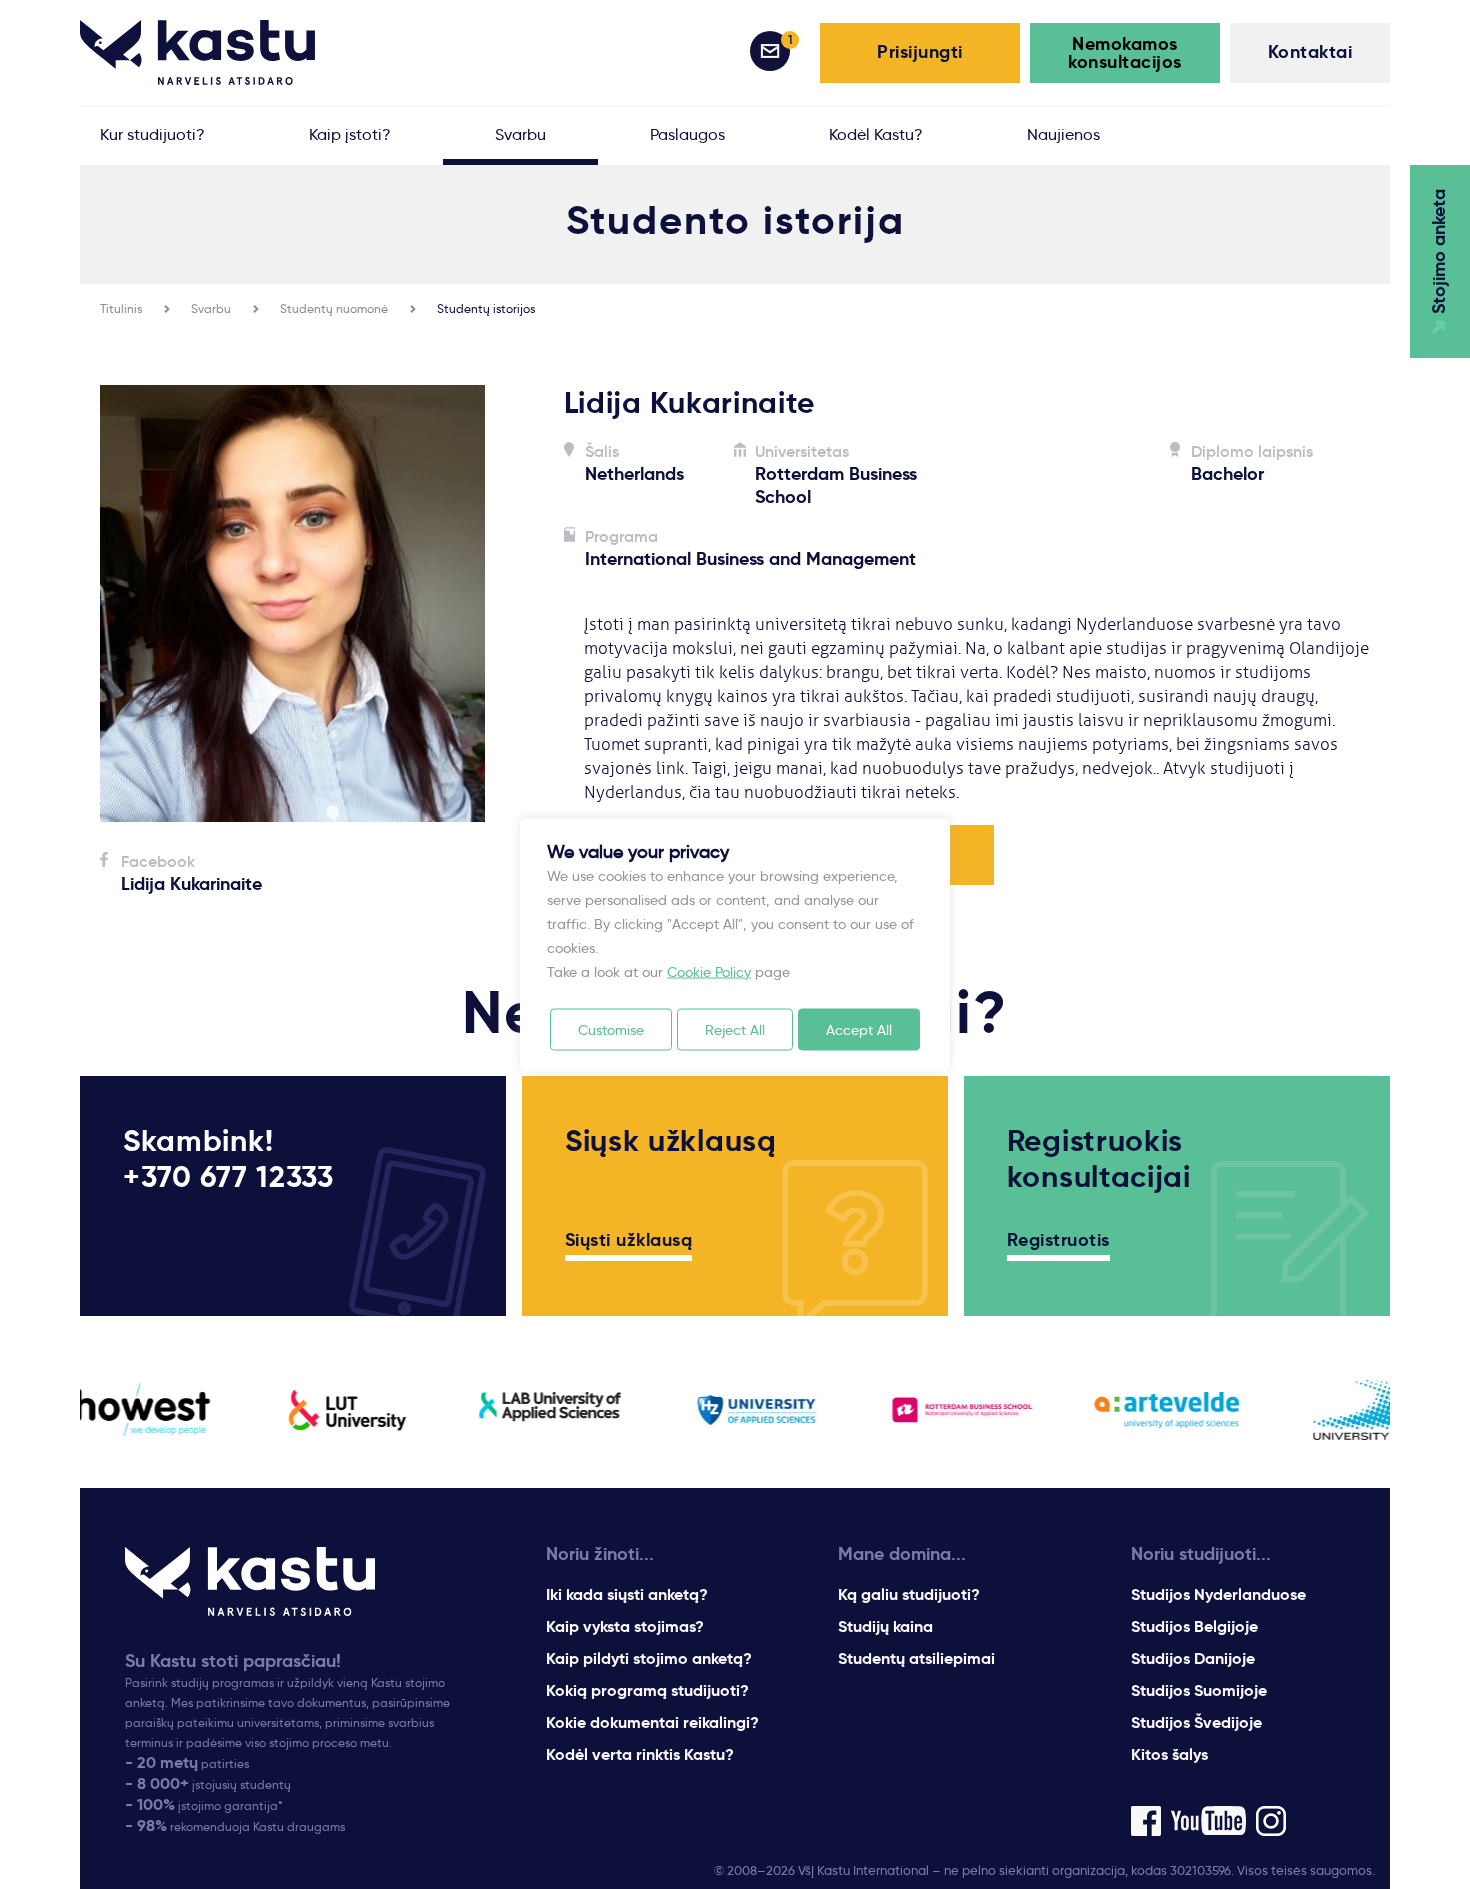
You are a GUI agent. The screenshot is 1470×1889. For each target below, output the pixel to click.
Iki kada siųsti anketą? (627, 1594)
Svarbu (211, 308)
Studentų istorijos (486, 308)
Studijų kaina (885, 1626)
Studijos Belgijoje (1194, 1626)
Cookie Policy (709, 971)
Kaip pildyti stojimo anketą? (649, 1658)
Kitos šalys (1169, 1754)
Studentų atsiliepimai (916, 1658)
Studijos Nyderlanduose (1218, 1594)
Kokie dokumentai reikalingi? (652, 1722)
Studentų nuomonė (334, 308)
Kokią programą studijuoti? (647, 1690)
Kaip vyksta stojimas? (625, 1626)
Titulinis (121, 308)
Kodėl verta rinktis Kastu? (640, 1754)
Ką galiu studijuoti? (909, 1594)
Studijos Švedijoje (1196, 1722)
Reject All (735, 1029)
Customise (611, 1029)
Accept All (859, 1029)
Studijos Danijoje (1193, 1658)
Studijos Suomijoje (1199, 1690)
